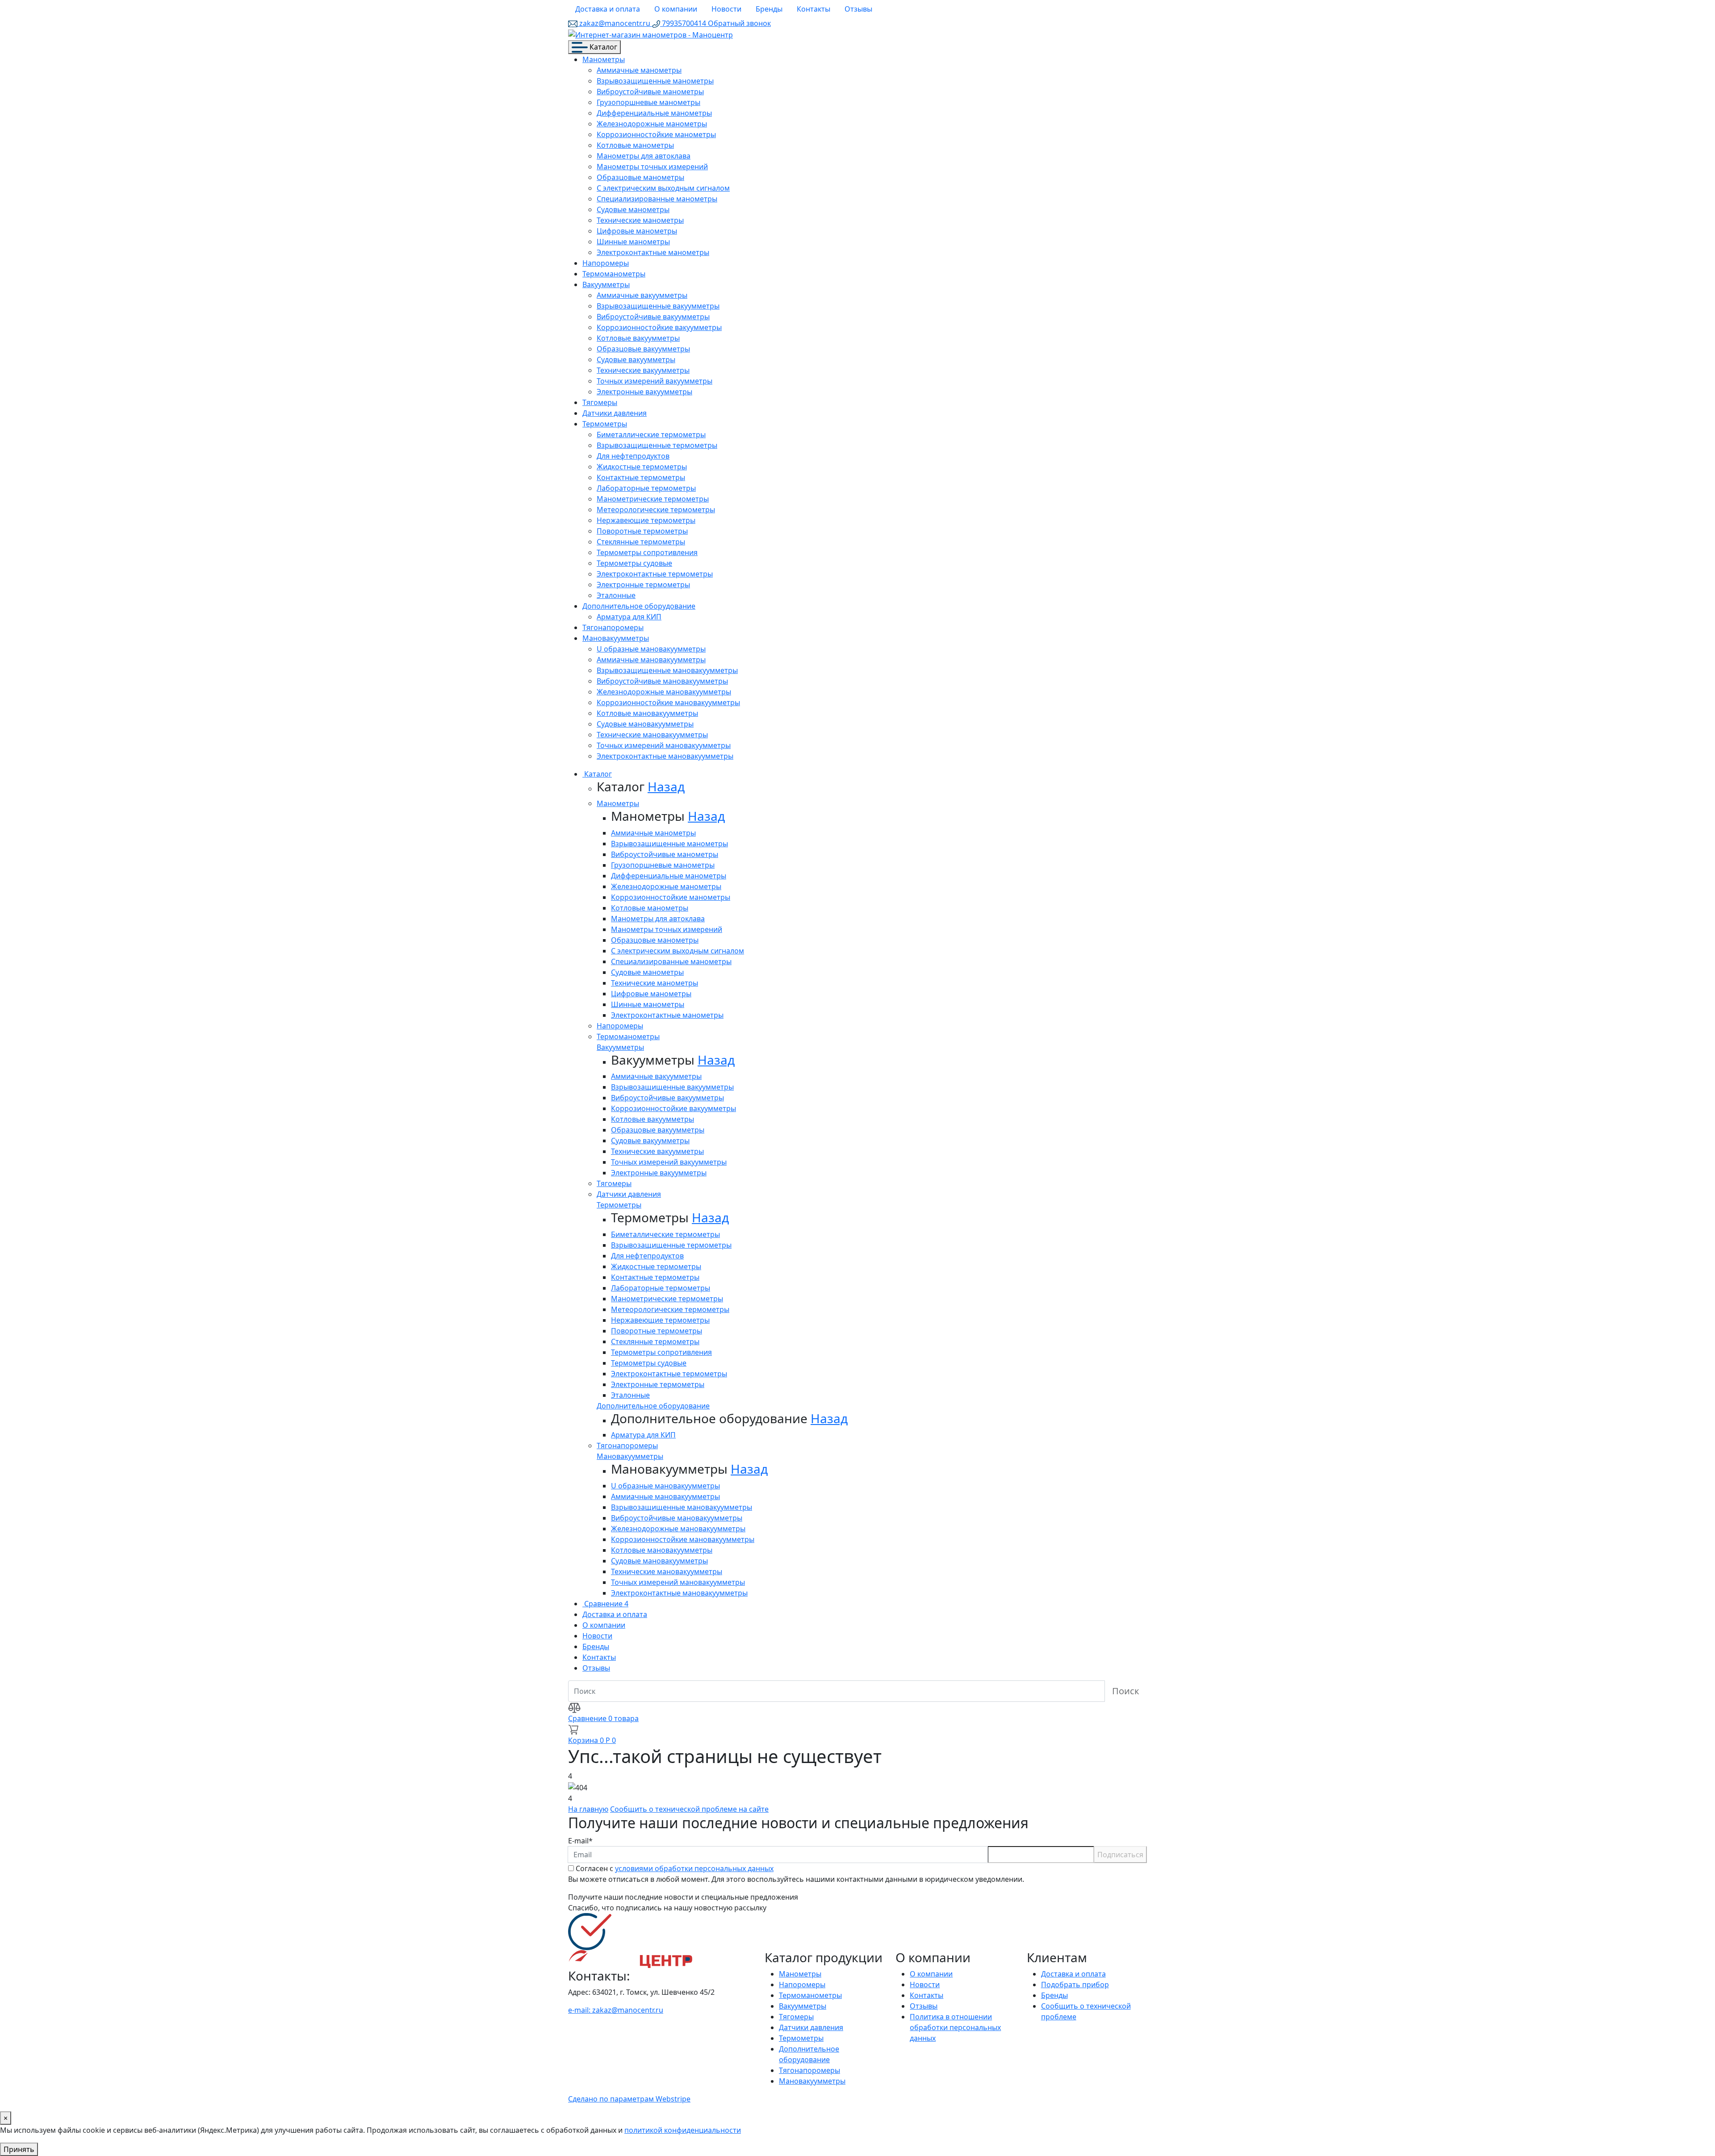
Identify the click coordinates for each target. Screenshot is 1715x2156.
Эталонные (616, 595)
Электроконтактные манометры (653, 252)
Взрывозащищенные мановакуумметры (667, 670)
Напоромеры (606, 263)
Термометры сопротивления (647, 552)
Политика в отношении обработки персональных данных (955, 2027)
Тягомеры (600, 402)
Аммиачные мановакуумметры (651, 660)
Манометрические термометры (653, 499)
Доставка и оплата (608, 9)
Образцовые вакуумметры (643, 349)
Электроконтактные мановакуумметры (665, 756)
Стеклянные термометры (641, 542)
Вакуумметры (606, 284)
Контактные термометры (641, 477)
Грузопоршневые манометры (648, 102)
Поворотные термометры (642, 531)
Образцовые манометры (640, 177)
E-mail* (580, 1841)
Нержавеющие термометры (646, 520)
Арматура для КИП (629, 617)
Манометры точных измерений (652, 167)
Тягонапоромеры (613, 627)
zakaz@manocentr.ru (615, 23)
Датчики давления (615, 413)
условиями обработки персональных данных (694, 1868)
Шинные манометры (633, 242)
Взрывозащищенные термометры (657, 445)
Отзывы (858, 9)
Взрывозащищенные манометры (655, 81)
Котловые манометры (635, 145)
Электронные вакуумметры (644, 392)
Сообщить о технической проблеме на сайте (689, 1809)
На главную (588, 1809)
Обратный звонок (739, 23)
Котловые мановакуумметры (647, 713)
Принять (19, 2149)
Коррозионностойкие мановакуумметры (668, 702)
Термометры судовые (634, 563)
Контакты (814, 9)
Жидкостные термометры (642, 467)
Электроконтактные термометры (655, 574)
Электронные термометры (643, 585)
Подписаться (1120, 1855)
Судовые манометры (633, 209)
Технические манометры (640, 220)
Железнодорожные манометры (652, 124)
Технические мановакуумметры (652, 735)
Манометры (604, 59)
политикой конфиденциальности (683, 2130)
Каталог (602, 47)
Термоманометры (614, 274)
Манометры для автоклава (644, 156)
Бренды (769, 9)
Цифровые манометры (637, 231)
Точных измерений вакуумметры (655, 381)
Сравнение (605, 1604)
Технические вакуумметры (643, 370)
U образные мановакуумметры (651, 649)
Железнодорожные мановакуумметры (664, 692)
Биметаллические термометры (651, 435)
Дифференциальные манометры (654, 113)
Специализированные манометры (657, 199)
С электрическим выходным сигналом (663, 188)
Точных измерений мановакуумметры (664, 745)
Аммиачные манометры (639, 70)
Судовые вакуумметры (636, 359)
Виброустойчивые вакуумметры (653, 317)
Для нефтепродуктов (633, 456)
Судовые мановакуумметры (645, 724)
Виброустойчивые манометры (650, 92)
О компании (676, 9)
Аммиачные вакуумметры (642, 295)
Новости (726, 9)
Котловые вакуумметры (638, 338)
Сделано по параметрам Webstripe (629, 2099)
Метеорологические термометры (656, 510)
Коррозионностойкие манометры (656, 134)
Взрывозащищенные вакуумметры (658, 306)
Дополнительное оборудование (639, 606)
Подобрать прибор (1075, 1985)
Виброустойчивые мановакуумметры (662, 681)
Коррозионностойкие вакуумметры (659, 327)
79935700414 (684, 23)
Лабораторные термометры (646, 488)
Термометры (605, 424)
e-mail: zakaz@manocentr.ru (616, 2010)
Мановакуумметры (616, 638)
